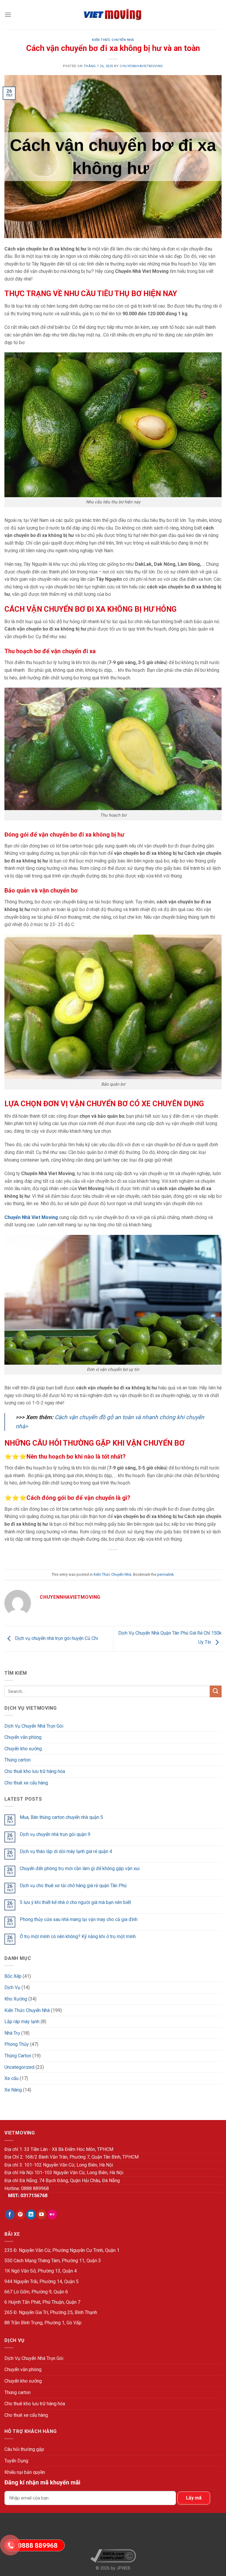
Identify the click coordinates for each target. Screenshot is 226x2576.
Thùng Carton (18, 2056)
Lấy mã (194, 2498)
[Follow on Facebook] (10, 2215)
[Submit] (216, 1691)
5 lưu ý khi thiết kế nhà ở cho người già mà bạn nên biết (75, 1902)
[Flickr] (52, 2215)
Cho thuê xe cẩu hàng (26, 1783)
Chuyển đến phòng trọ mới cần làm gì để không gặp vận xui (80, 1868)
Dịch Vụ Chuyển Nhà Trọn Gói (34, 1726)
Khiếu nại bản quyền (25, 2472)
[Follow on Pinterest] (20, 2215)
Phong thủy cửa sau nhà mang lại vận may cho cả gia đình (79, 1919)
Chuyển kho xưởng (23, 1749)
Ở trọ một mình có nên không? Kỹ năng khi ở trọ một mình (78, 1936)
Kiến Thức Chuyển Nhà (113, 40)
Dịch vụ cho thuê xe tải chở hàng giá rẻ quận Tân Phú (73, 1886)
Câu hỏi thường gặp (24, 2449)
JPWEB (123, 2568)
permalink (165, 1574)
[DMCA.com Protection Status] (113, 2533)
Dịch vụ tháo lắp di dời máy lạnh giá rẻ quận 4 (66, 1851)
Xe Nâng (13, 2090)
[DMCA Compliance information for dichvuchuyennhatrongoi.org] (113, 2556)
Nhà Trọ (12, 2033)
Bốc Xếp (13, 1976)
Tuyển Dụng (16, 2461)
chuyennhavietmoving (141, 66)
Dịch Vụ (12, 1987)
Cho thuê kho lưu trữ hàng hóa (35, 1771)
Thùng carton (18, 1760)
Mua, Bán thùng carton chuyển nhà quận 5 (61, 1817)
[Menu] (8, 15)
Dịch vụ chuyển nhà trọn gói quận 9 (55, 1834)
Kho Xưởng (16, 1999)
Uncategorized (19, 2067)
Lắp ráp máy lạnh (22, 2022)
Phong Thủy (17, 2044)
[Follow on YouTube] (42, 2215)
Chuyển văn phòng (23, 1737)
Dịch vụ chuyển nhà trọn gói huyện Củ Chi (56, 1638)
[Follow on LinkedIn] (31, 2215)
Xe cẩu (11, 2078)
